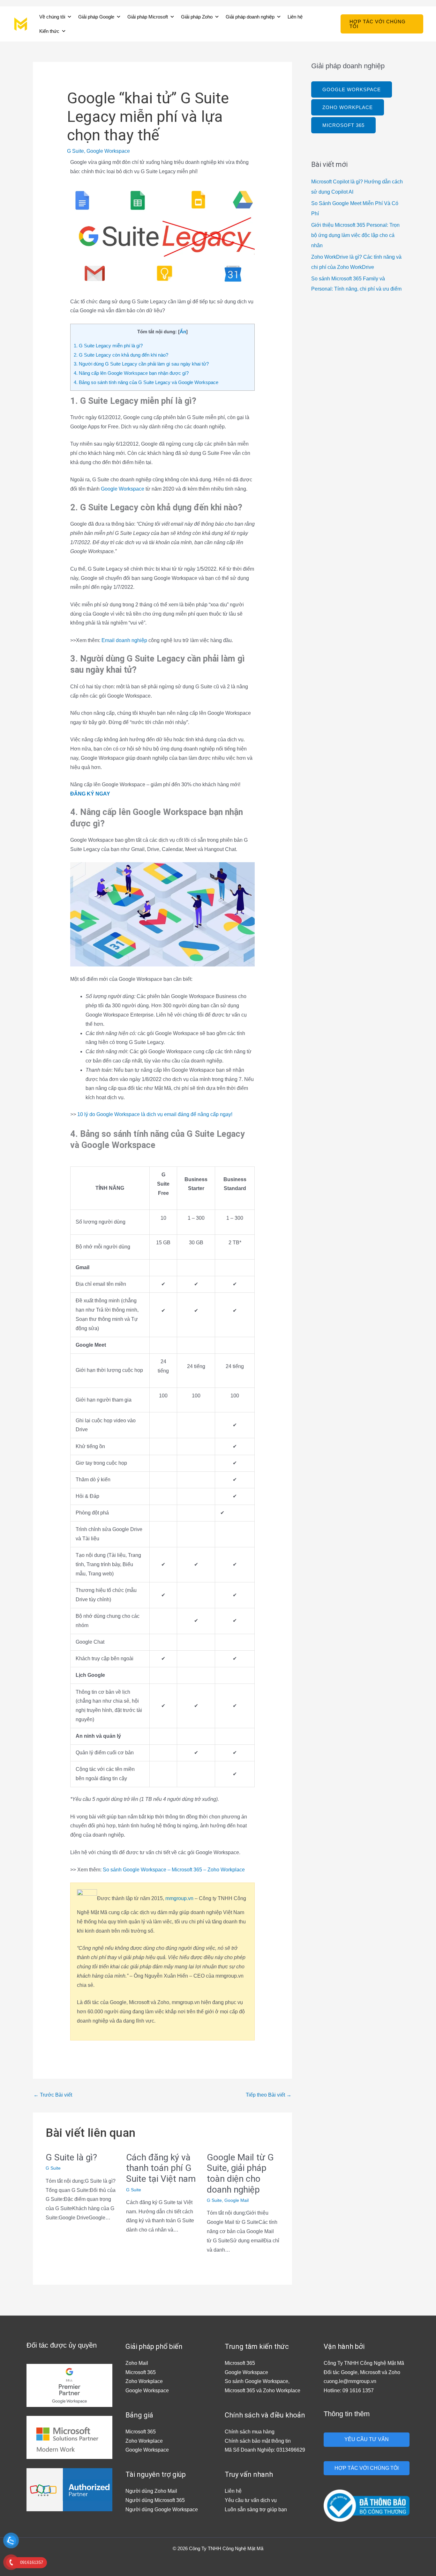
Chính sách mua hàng (250, 2432)
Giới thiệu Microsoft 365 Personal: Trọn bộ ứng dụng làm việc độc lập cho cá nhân (355, 235)
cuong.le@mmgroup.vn (350, 2381)
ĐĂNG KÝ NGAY (90, 794)
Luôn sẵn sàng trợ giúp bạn (256, 2509)
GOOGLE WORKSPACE (352, 89)
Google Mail (237, 2200)
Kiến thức (49, 31)
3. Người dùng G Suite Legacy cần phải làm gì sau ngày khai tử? (141, 364)
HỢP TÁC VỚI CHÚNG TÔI (367, 2468)
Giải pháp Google (96, 17)
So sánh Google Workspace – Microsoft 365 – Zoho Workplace (174, 1870)
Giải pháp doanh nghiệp (250, 17)
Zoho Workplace (144, 2381)
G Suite (75, 151)
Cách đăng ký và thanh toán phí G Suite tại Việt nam (161, 2168)
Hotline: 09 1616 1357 (349, 2391)
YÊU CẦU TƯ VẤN (367, 2439)
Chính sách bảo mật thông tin (258, 2441)
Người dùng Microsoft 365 (155, 2500)
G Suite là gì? (71, 2157)
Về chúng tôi (52, 17)
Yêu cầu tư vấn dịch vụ (251, 2500)
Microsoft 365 (141, 2372)
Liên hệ (295, 17)
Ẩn (183, 332)
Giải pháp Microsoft (148, 17)
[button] (382, 24)
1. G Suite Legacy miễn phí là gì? (108, 346)
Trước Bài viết (53, 2095)
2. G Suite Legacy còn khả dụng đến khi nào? (121, 355)
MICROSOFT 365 (343, 125)
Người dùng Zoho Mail (151, 2491)
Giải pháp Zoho (197, 17)
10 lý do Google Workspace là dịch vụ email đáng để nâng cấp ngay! (155, 1114)
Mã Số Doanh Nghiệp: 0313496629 (265, 2450)
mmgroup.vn (179, 1898)
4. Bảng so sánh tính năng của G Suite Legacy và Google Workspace (146, 382)
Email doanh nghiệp (124, 640)
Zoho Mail (137, 2363)
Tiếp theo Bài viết (269, 2095)
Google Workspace (108, 151)
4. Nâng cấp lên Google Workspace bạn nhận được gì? (131, 373)
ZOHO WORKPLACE (348, 107)
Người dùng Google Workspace (162, 2509)
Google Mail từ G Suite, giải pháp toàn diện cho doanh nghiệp (240, 2173)
